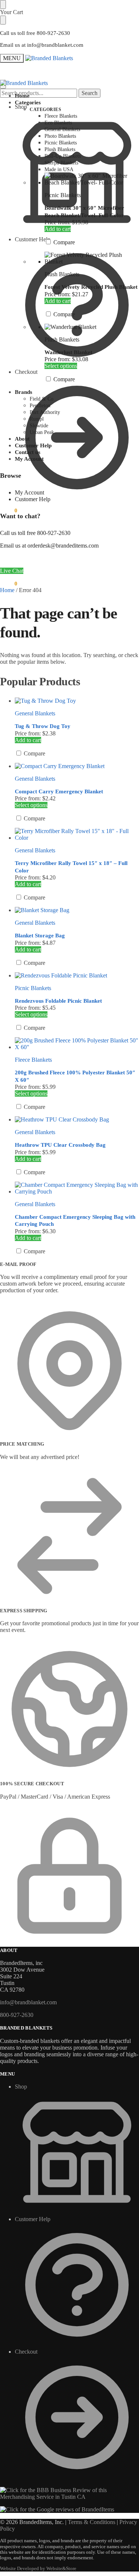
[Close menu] (3, 4)
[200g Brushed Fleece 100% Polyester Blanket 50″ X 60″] (77, 1044)
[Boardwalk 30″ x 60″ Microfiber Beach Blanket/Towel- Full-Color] (92, 179)
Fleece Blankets (33, 1060)
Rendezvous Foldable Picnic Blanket (58, 1001)
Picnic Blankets (63, 195)
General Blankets (35, 713)
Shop (21, 107)
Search (90, 93)
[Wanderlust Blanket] (92, 327)
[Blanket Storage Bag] (77, 910)
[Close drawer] (3, 20)
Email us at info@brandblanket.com (42, 45)
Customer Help (33, 239)
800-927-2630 (17, 2015)
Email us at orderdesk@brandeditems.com (49, 546)
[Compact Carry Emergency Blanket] (77, 766)
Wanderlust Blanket (68, 352)
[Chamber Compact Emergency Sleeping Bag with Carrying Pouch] (77, 1188)
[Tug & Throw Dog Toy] (77, 701)
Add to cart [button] (58, 229)
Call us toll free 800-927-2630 (35, 33)
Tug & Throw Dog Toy (43, 726)
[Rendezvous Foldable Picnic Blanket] (77, 976)
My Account (29, 492)
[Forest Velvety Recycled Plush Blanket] (92, 258)
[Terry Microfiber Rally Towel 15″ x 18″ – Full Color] (77, 835)
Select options (61, 366)
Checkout (26, 372)
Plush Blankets (62, 274)
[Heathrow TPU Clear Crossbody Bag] (77, 1120)
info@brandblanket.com (28, 2002)
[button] (9, 510)
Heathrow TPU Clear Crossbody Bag (60, 1145)
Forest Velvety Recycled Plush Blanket (91, 287)
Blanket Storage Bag (40, 936)
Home (7, 590)
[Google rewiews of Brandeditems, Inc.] (57, 2509)
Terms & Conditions (92, 2522)
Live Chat (12, 571)
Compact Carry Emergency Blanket (59, 791)
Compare (63, 242)
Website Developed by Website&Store (38, 2569)
